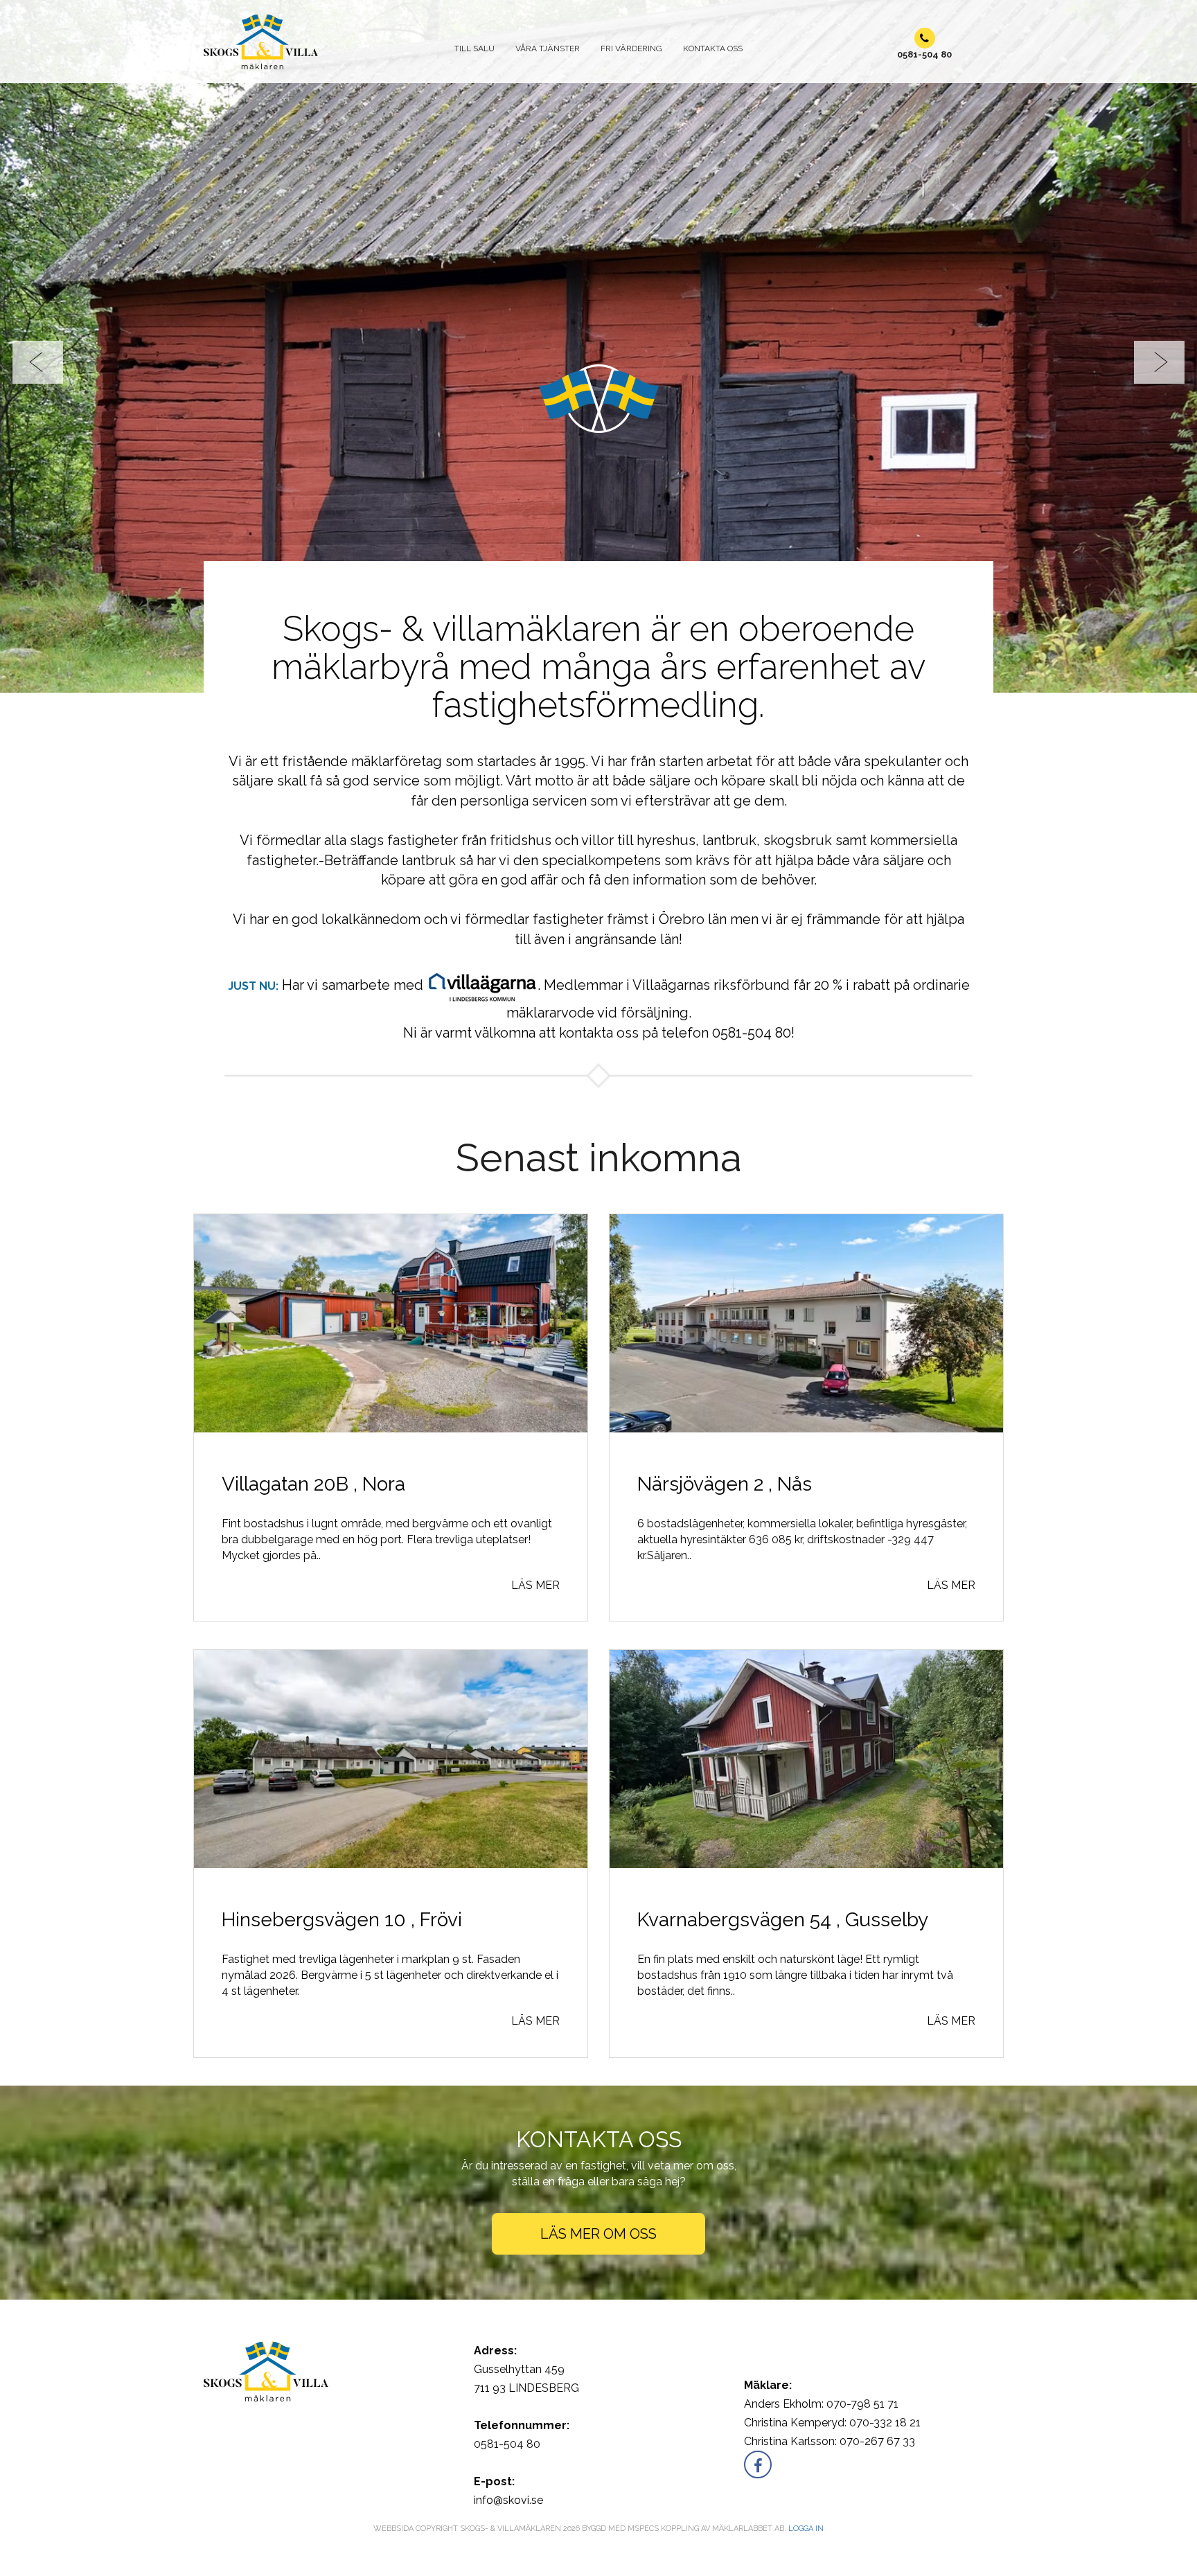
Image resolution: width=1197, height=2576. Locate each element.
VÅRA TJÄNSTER (548, 48)
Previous (38, 353)
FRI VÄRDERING (631, 48)
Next (1159, 353)
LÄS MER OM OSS (598, 2214)
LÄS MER (535, 1566)
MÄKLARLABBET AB (748, 2509)
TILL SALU (475, 48)
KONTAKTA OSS (713, 48)
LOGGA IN (806, 2509)
